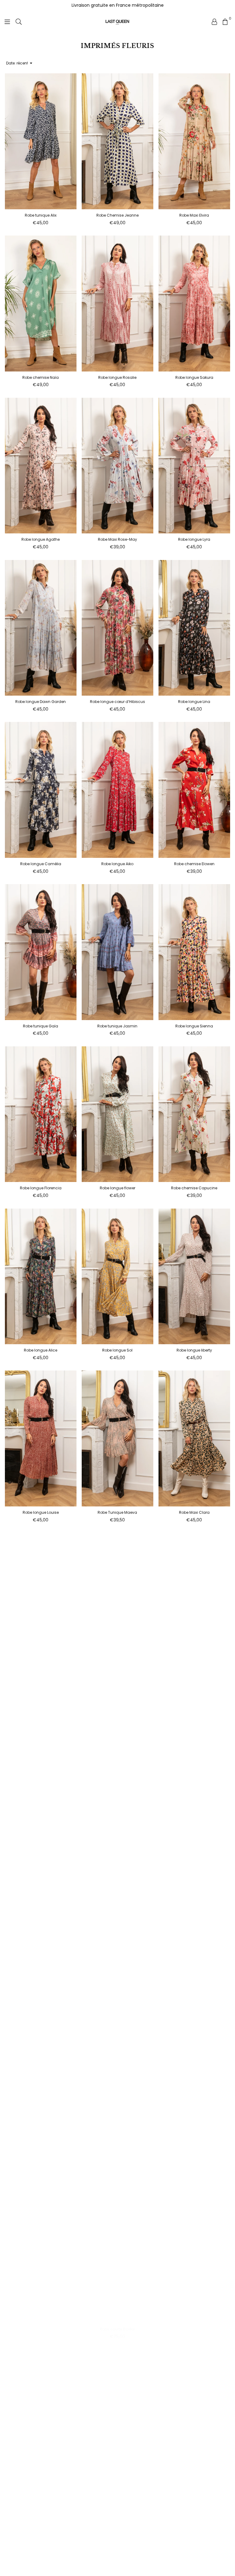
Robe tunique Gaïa (41, 1026)
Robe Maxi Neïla (194, 2491)
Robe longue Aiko (117, 864)
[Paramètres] (214, 21)
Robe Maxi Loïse (117, 1837)
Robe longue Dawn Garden (41, 702)
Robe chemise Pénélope (41, 2161)
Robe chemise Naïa (41, 377)
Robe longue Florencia (41, 1188)
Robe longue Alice (41, 1350)
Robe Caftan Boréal (41, 2491)
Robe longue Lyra (194, 539)
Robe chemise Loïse (194, 1837)
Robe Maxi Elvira (194, 215)
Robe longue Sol (117, 1350)
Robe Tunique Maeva (117, 1512)
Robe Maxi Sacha (41, 1999)
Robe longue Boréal (194, 2329)
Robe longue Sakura (194, 377)
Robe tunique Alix (41, 215)
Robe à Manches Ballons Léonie (194, 1999)
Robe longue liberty (194, 1350)
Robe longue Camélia (41, 864)
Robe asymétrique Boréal (117, 2491)
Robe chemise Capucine (194, 1188)
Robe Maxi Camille (41, 1675)
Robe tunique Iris (194, 1675)
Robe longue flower (117, 1188)
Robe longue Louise (41, 1512)
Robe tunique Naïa (117, 1999)
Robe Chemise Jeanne (117, 215)
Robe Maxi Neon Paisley (194, 2161)
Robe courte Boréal (117, 2329)
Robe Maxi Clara (194, 1512)
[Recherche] (19, 21)
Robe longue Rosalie (117, 377)
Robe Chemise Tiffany (117, 1675)
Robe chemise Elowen (194, 864)
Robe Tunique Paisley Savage (41, 2329)
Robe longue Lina (194, 702)
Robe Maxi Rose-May (117, 539)
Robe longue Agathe (41, 539)
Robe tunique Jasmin (117, 1026)
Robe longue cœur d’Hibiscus (117, 702)
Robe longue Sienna (194, 1026)
